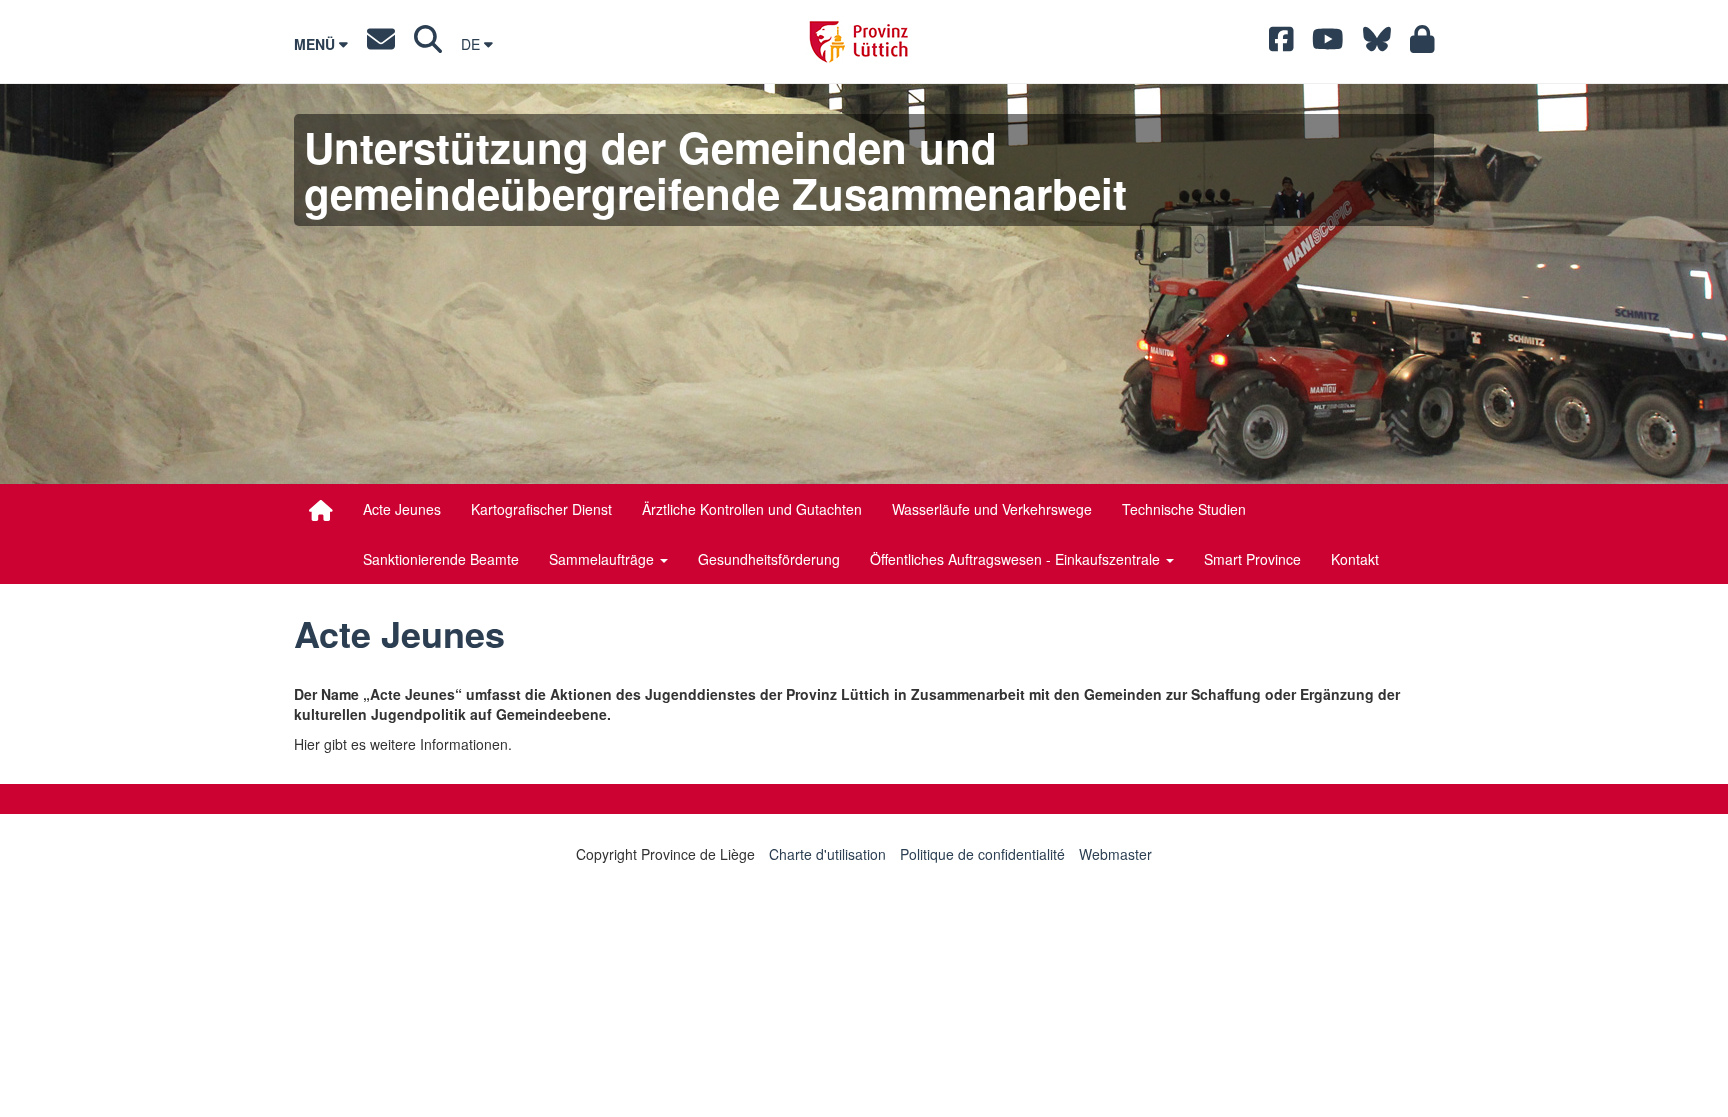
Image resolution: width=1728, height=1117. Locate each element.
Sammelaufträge (603, 559)
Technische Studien (1184, 509)
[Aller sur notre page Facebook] (1281, 44)
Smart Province (1252, 559)
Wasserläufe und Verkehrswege (992, 509)
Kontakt (1355, 559)
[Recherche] (428, 44)
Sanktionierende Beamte (441, 559)
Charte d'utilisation (827, 854)
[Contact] (381, 44)
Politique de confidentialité (982, 854)
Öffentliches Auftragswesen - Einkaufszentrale (1017, 559)
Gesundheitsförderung (769, 559)
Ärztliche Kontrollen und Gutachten (752, 509)
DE (472, 44)
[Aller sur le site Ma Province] (1422, 44)
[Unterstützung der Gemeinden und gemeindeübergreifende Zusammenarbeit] (321, 510)
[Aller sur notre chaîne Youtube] (1328, 44)
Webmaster (1115, 854)
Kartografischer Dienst (541, 509)
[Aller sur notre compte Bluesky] (1377, 44)
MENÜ (316, 44)
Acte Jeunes (402, 509)
